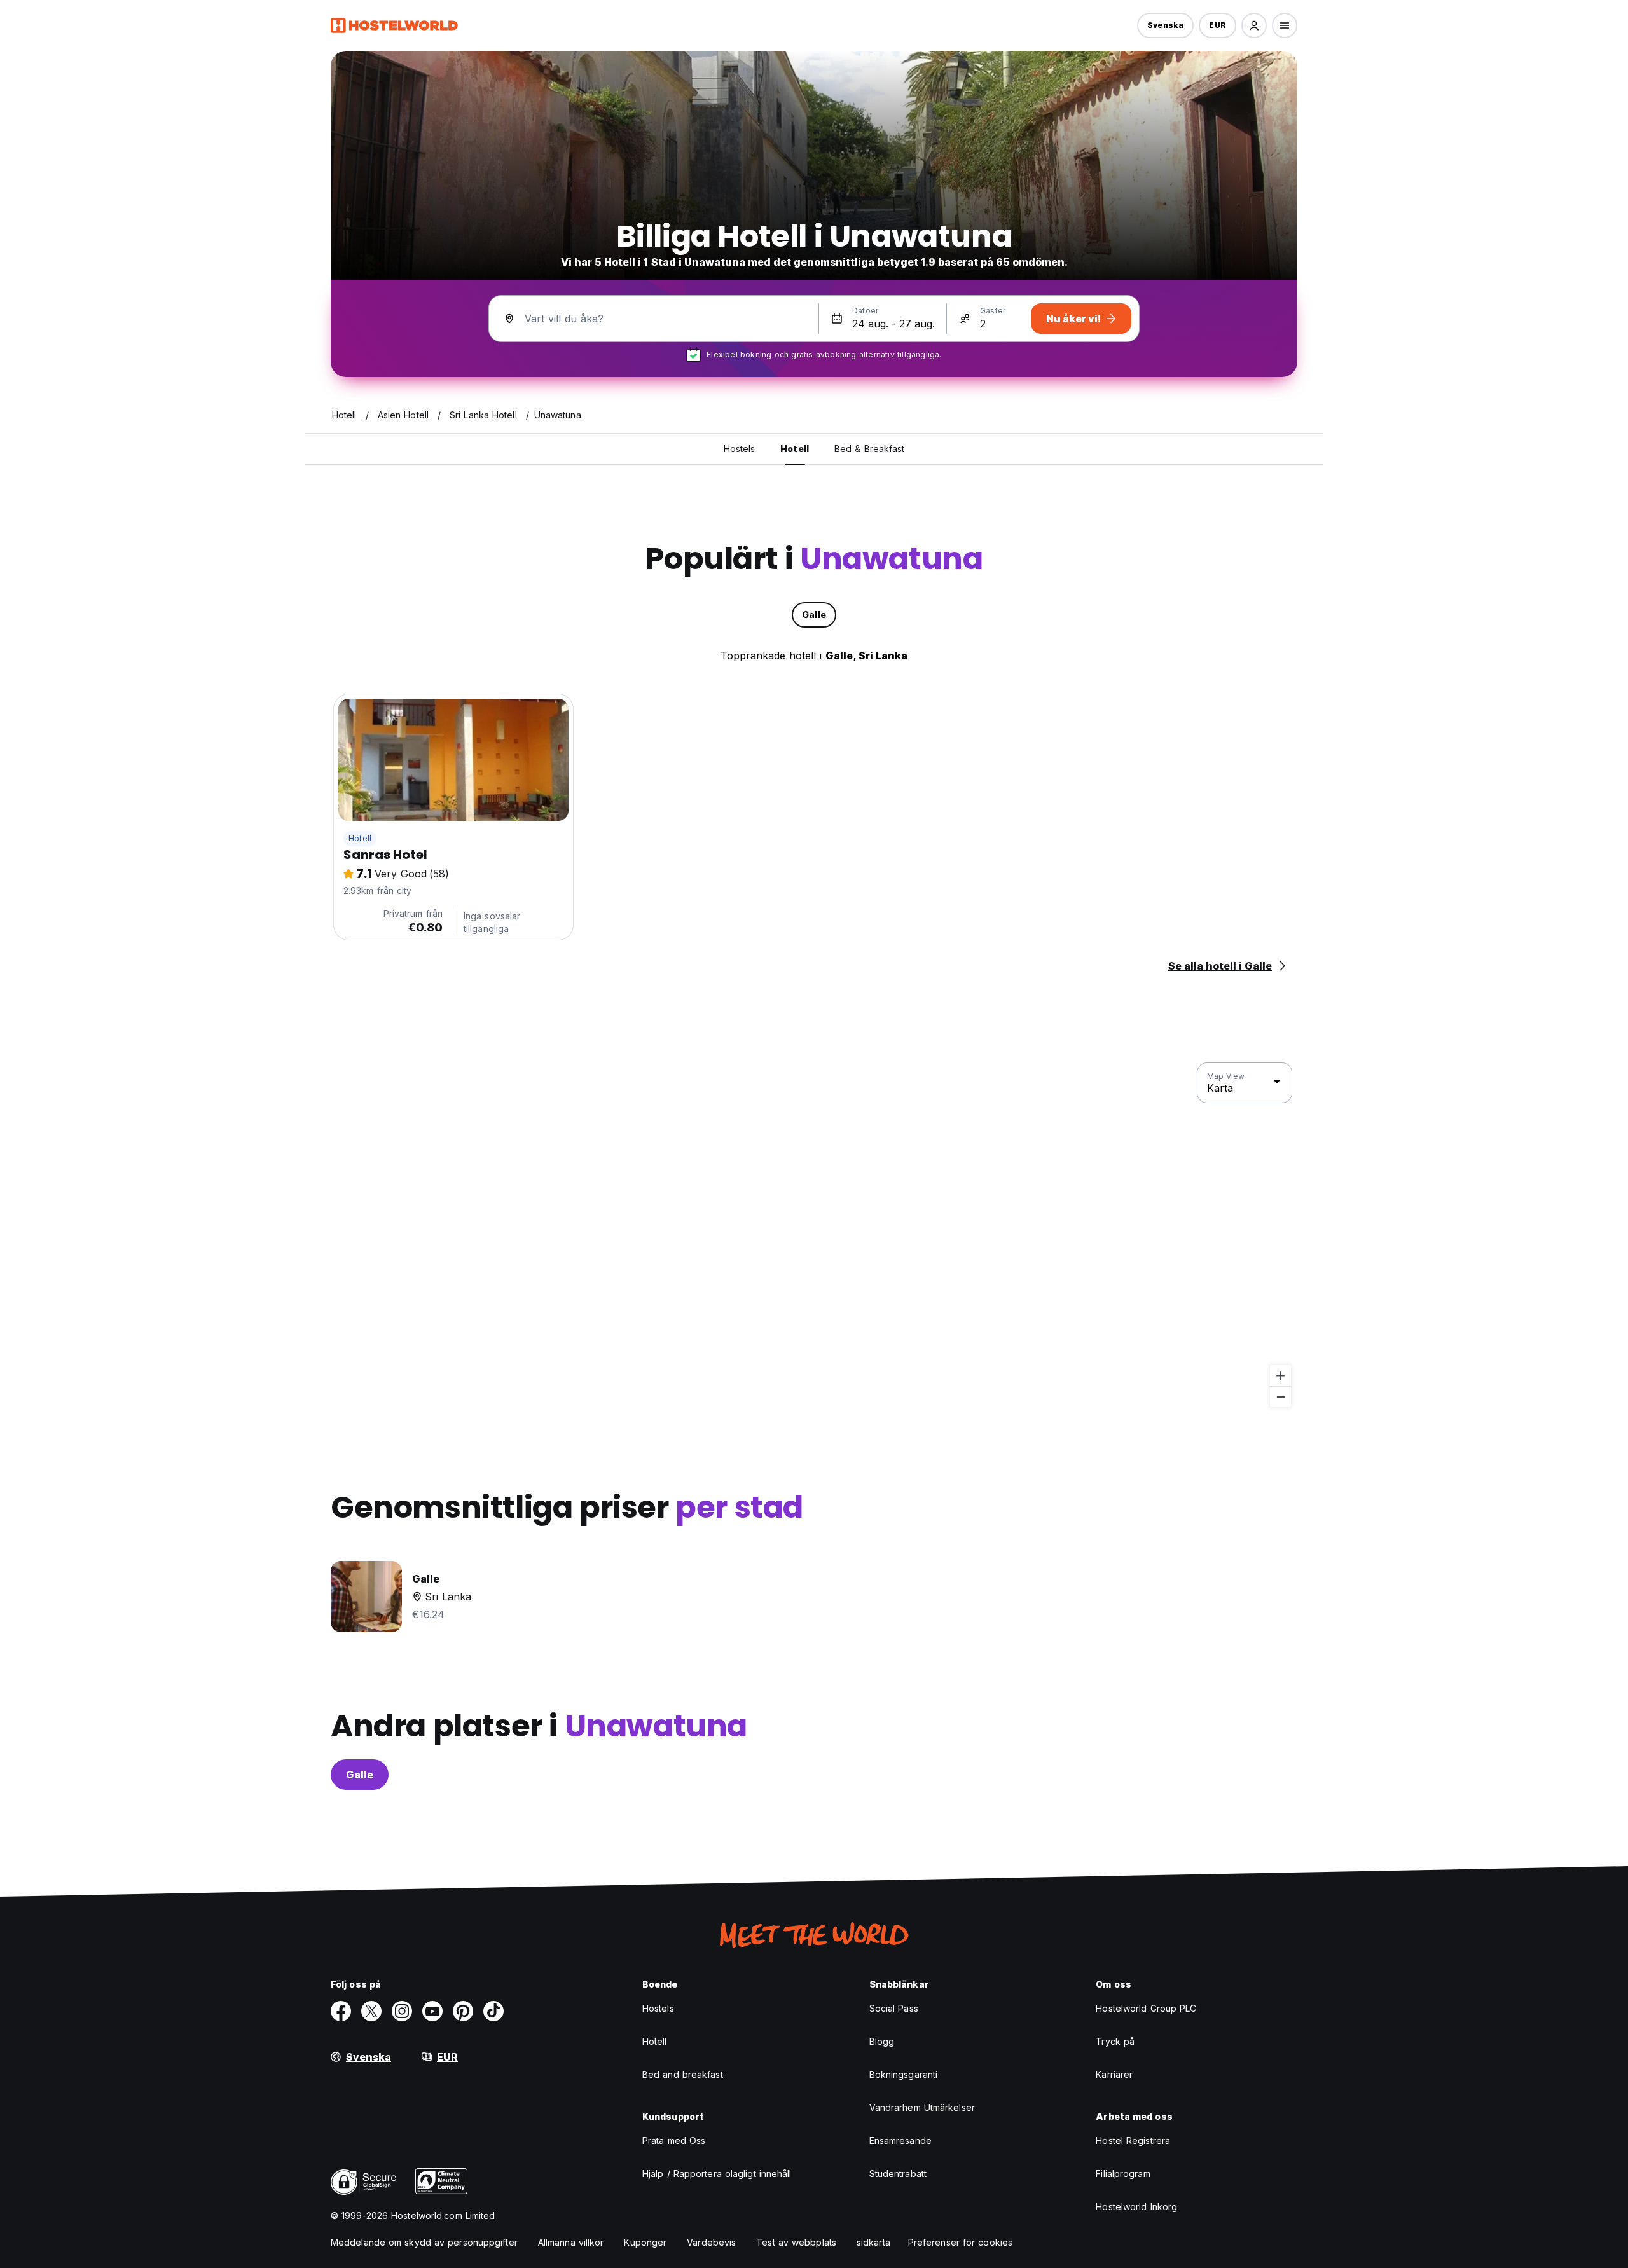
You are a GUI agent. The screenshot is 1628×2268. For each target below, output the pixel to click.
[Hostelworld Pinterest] (463, 2011)
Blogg (882, 2041)
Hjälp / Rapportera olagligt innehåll (717, 2174)
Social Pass (894, 2008)
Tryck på (1115, 2041)
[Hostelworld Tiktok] (493, 2011)
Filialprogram (1123, 2174)
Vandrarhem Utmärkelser (922, 2107)
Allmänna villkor (571, 2242)
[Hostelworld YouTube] (432, 2011)
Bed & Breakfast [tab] (870, 449)
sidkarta (873, 2242)
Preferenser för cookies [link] (960, 2242)
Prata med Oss (674, 2141)
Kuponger (645, 2242)
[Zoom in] (1280, 1376)
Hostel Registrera (1133, 2141)
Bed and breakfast (683, 2074)
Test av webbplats (796, 2242)
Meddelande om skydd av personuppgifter (424, 2242)
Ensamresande (900, 2141)
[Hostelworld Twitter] (371, 2011)
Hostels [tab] (740, 449)
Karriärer (1114, 2074)
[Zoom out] (1280, 1397)
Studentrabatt (898, 2174)
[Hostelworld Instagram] (402, 2011)
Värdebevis (711, 2242)
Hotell (360, 838)
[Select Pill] (1254, 25)
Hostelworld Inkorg (1136, 2207)
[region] (814, 1235)
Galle (360, 1775)
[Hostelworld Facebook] (341, 2011)
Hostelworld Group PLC (1146, 2008)
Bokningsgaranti (904, 2074)
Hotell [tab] (795, 449)
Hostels (658, 2008)
